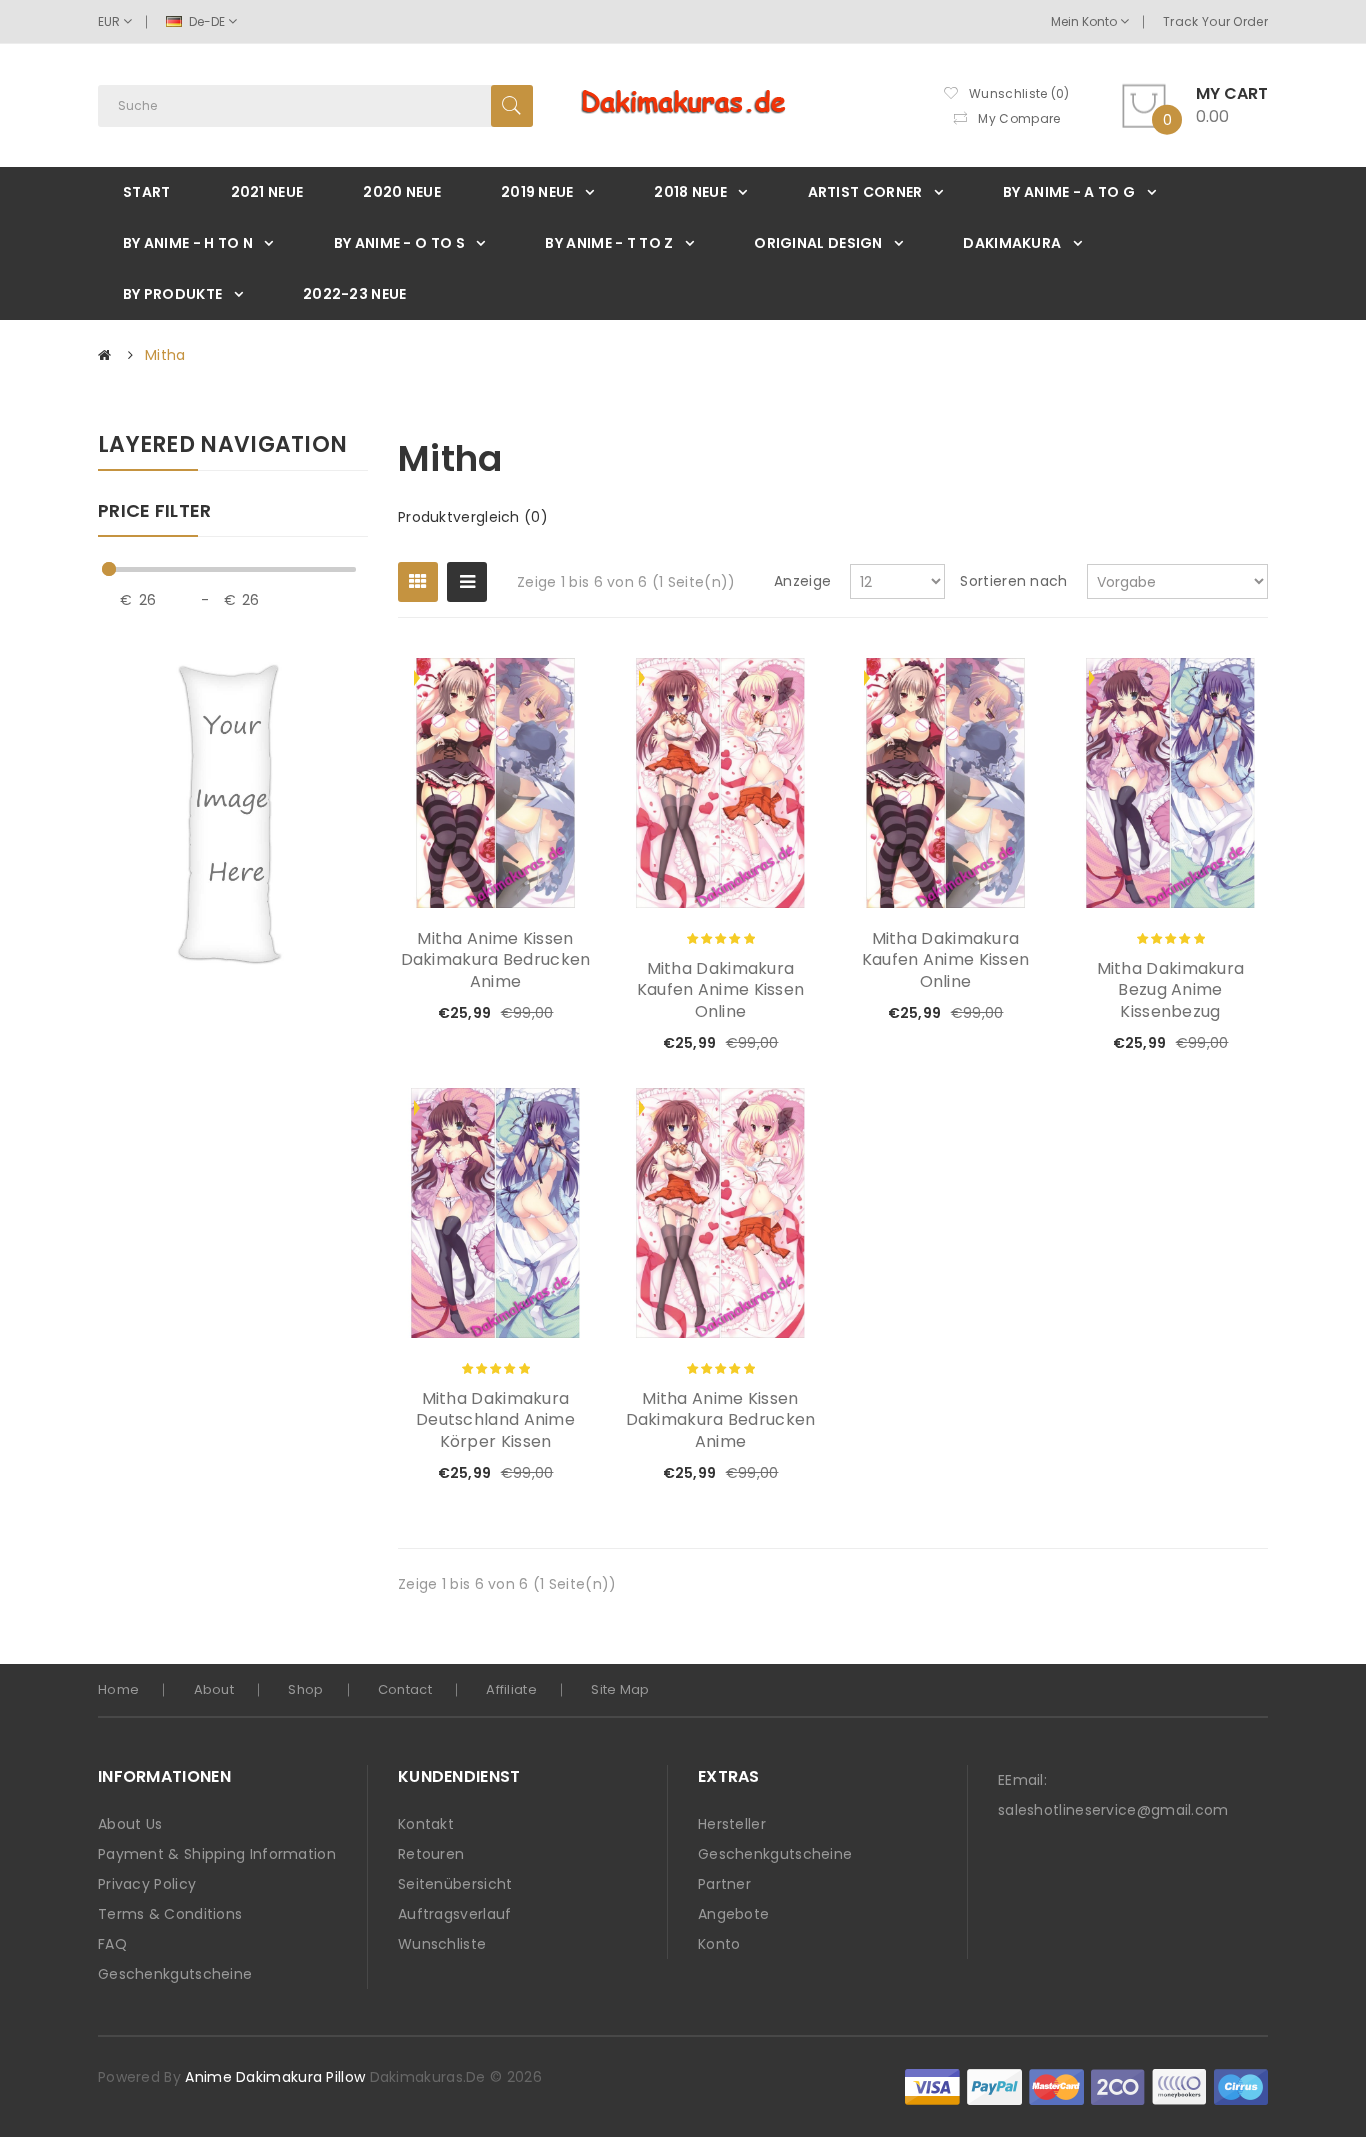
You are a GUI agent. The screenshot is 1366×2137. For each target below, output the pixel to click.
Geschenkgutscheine (175, 1974)
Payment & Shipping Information (217, 1854)
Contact (405, 1689)
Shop (305, 1689)
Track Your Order (1215, 21)
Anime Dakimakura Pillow (275, 2077)
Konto (719, 1944)
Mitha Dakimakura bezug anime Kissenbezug (1171, 990)
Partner (724, 1884)
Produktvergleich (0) (473, 517)
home (118, 1689)
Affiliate (511, 1689)
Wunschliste (442, 1944)
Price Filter (155, 512)
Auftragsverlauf (455, 1914)
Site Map (620, 1689)
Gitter (418, 582)
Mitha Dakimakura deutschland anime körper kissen (495, 1420)
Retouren (431, 1854)
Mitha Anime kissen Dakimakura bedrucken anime (496, 960)
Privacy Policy (147, 1884)
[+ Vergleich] (546, 1014)
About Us (130, 1824)
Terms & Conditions (170, 1914)
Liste (467, 582)
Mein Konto (1085, 21)
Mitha (165, 355)
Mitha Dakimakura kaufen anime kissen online (721, 990)
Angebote (733, 1914)
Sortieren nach (1013, 581)
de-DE (207, 21)
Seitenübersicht (455, 1884)
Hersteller (732, 1824)
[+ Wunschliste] (512, 1014)
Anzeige (802, 581)
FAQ (112, 1944)
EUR (110, 21)
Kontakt (426, 1824)
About (214, 1689)
